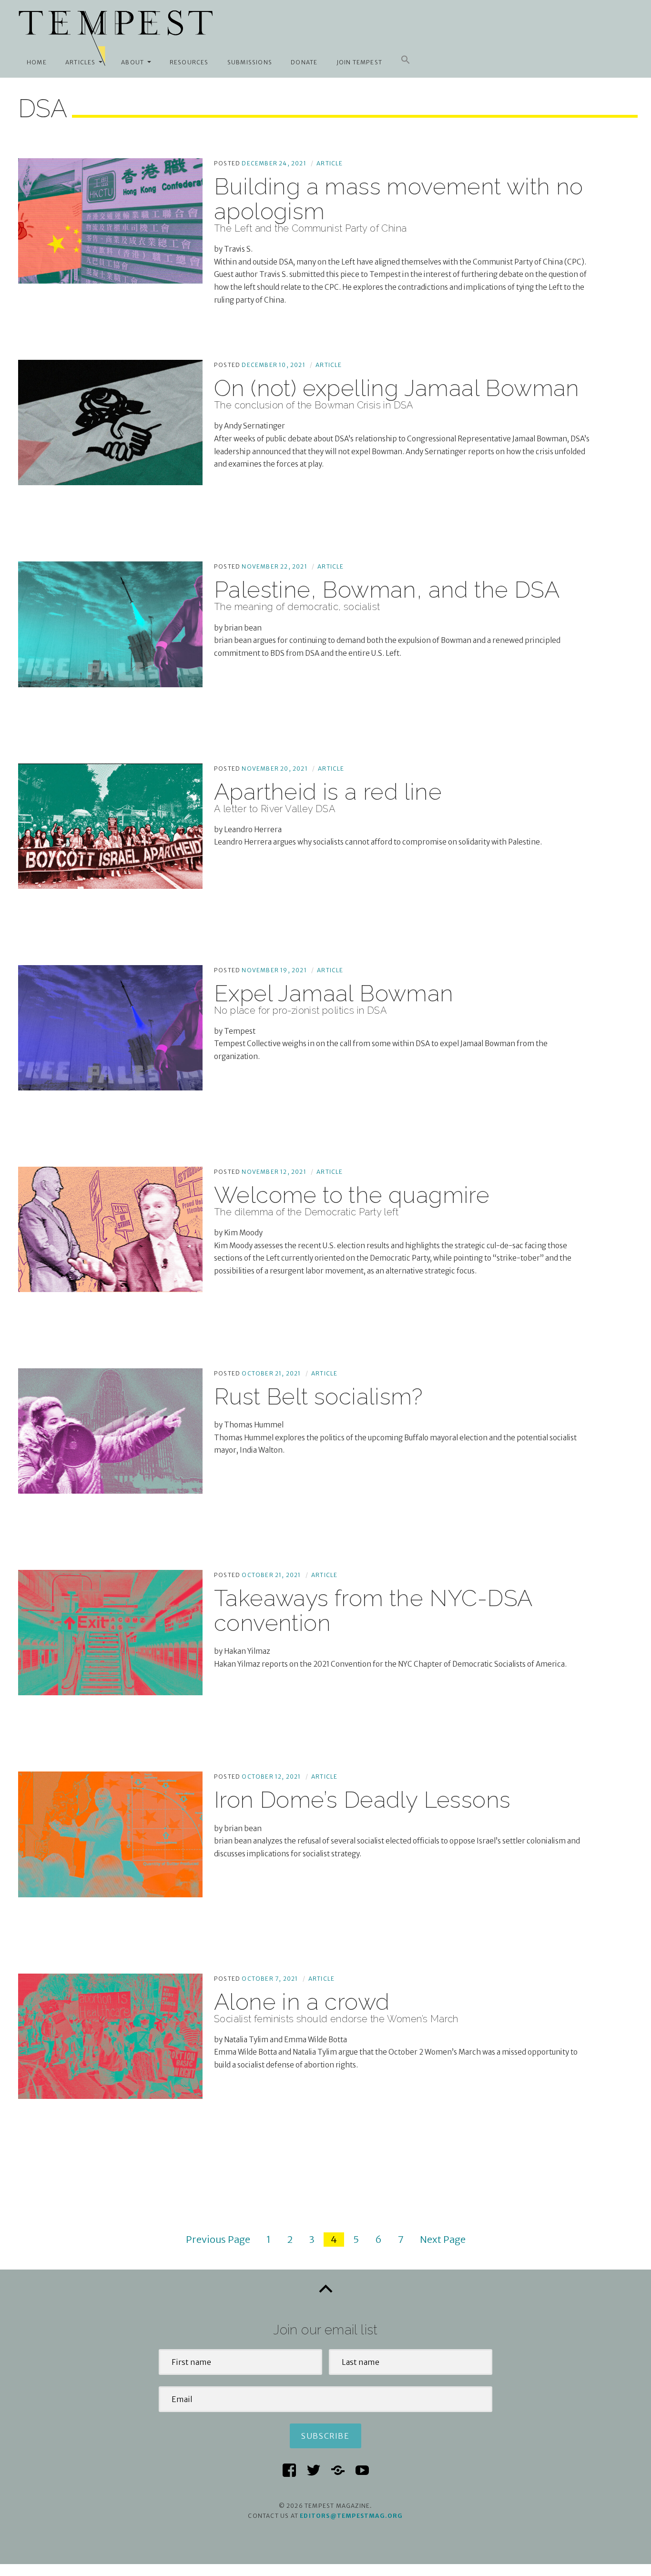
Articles (81, 62)
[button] (406, 60)
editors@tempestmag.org (351, 2516)
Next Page (443, 2239)
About (132, 62)
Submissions (250, 62)
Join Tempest (359, 62)
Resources (189, 62)
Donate (304, 62)
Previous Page (218, 2239)
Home (37, 62)
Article (330, 163)
